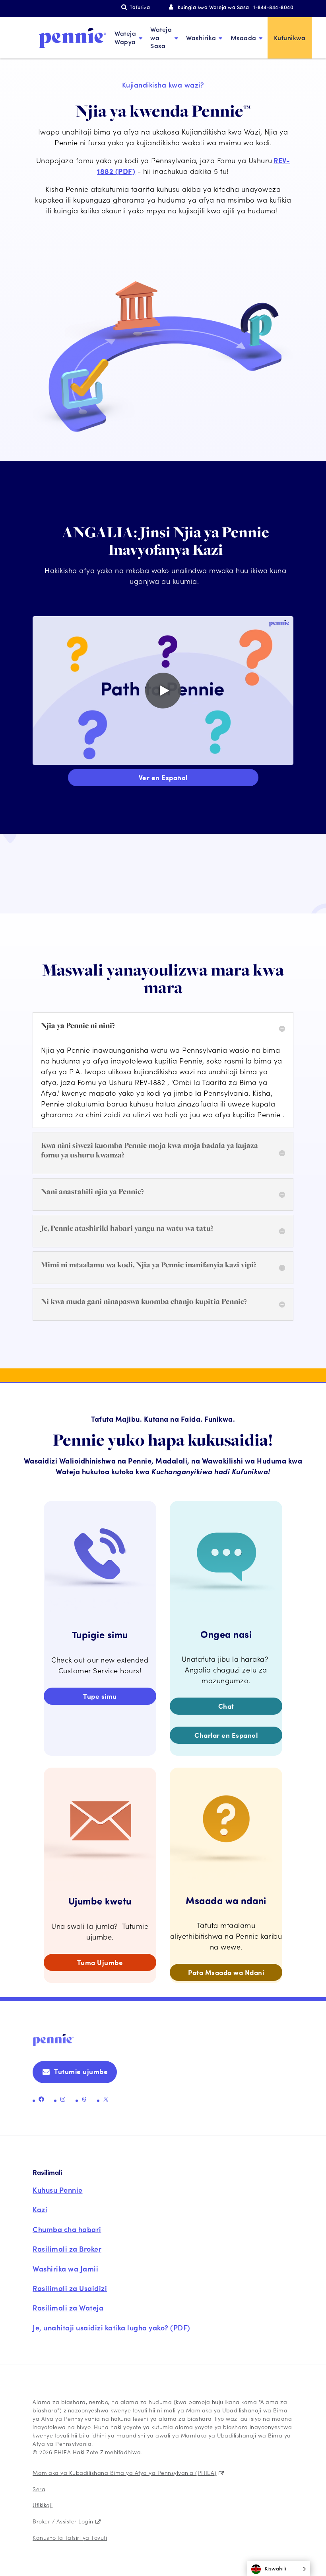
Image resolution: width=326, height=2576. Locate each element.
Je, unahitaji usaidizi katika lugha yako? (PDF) (112, 2327)
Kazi (40, 2209)
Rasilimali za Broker (67, 2249)
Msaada (244, 38)
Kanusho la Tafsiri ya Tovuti (70, 2537)
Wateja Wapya (125, 37)
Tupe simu (100, 1696)
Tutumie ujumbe (81, 2071)
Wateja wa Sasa (161, 38)
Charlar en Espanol (226, 1735)
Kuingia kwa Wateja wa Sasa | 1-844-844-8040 (236, 7)
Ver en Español (163, 777)
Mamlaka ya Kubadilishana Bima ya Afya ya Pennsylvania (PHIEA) (125, 2473)
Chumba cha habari (67, 2229)
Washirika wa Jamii (65, 2269)
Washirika (201, 38)
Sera (39, 2489)
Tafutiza (140, 7)
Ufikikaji (43, 2505)
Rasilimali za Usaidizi (70, 2288)
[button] (279, 2569)
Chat (226, 1706)
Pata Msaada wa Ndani (226, 1972)
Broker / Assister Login (63, 2521)
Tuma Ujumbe (100, 1962)
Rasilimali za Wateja (68, 2308)
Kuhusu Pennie (58, 2190)
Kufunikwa (290, 38)
